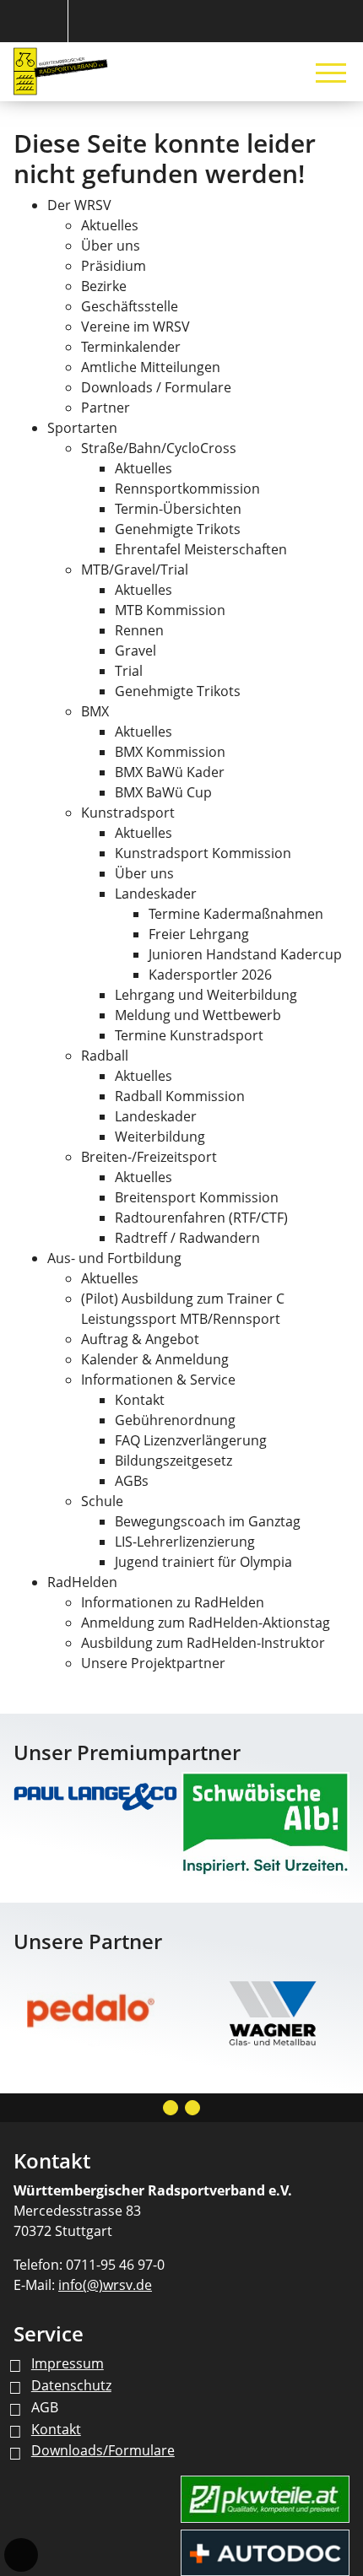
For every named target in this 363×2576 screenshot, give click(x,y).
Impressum (68, 2363)
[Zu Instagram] (171, 2108)
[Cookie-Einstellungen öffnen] (21, 2555)
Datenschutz (71, 2385)
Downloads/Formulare (103, 2450)
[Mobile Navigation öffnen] (331, 73)
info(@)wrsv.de (105, 2285)
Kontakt (56, 2429)
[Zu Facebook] (192, 2108)
